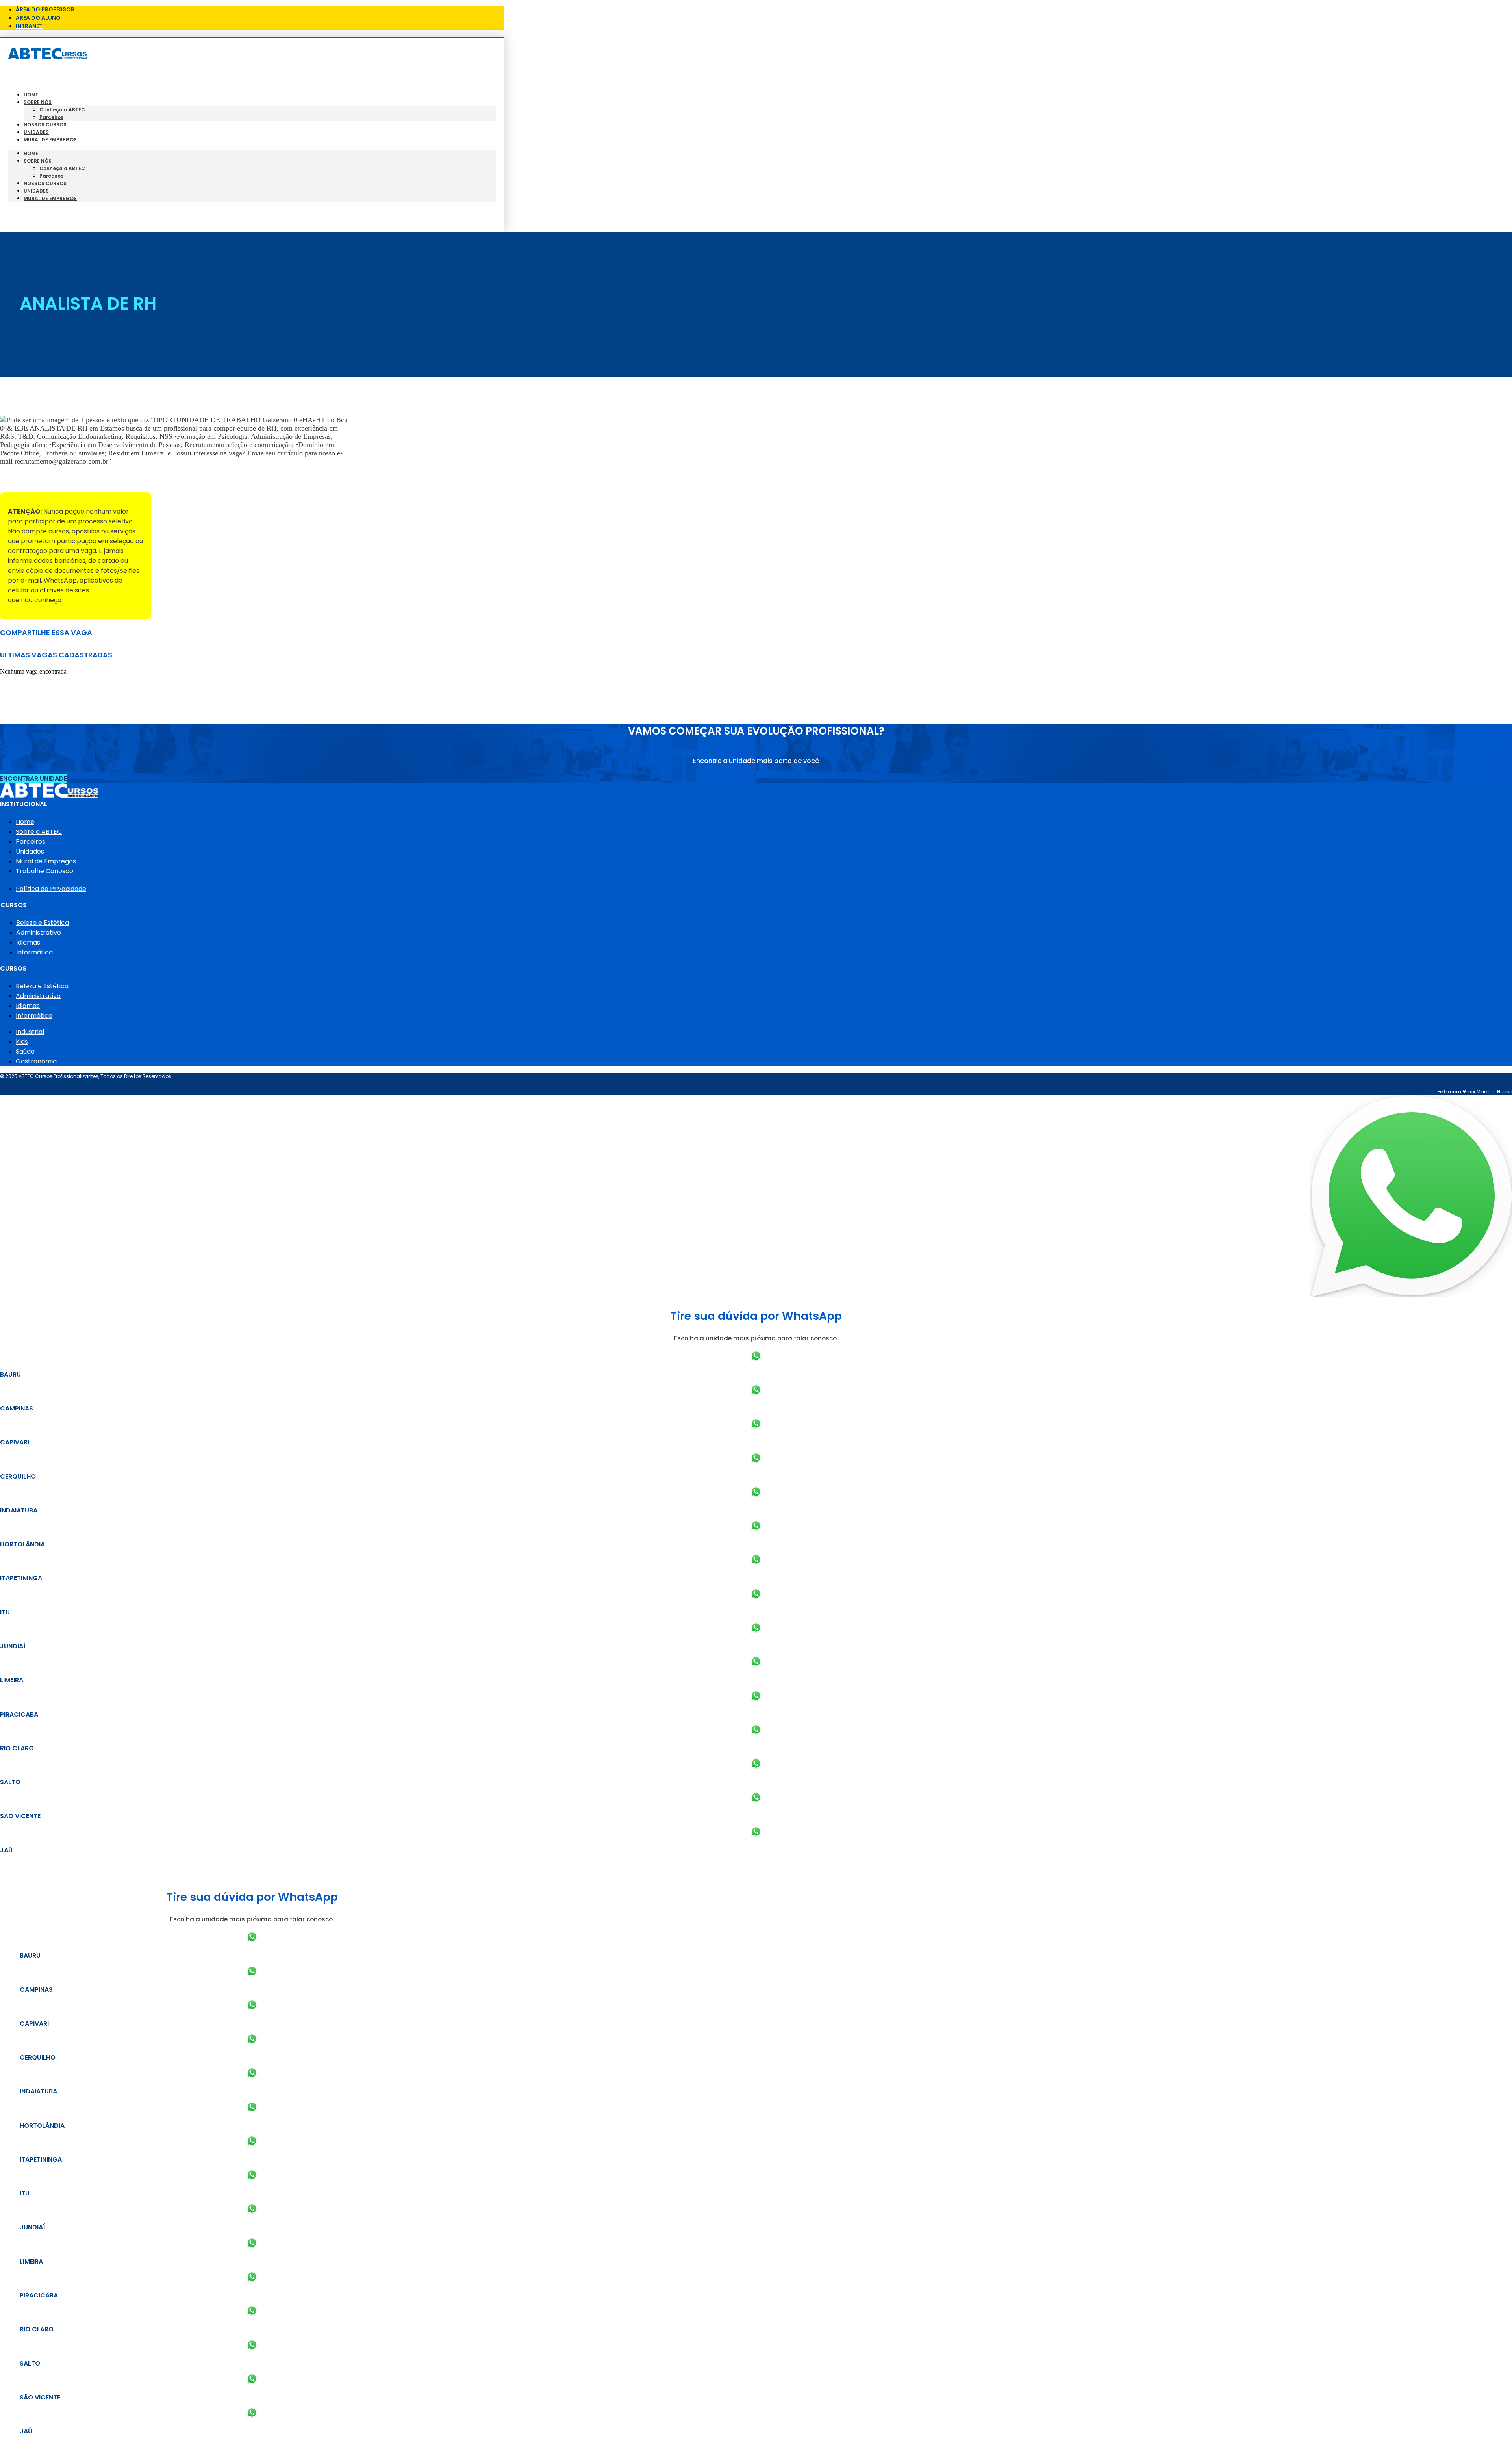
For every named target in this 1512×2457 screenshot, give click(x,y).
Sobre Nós (38, 102)
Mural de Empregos (50, 140)
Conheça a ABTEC (62, 110)
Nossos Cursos (45, 125)
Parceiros (51, 117)
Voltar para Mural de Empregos (51, 479)
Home (31, 95)
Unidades (36, 132)
